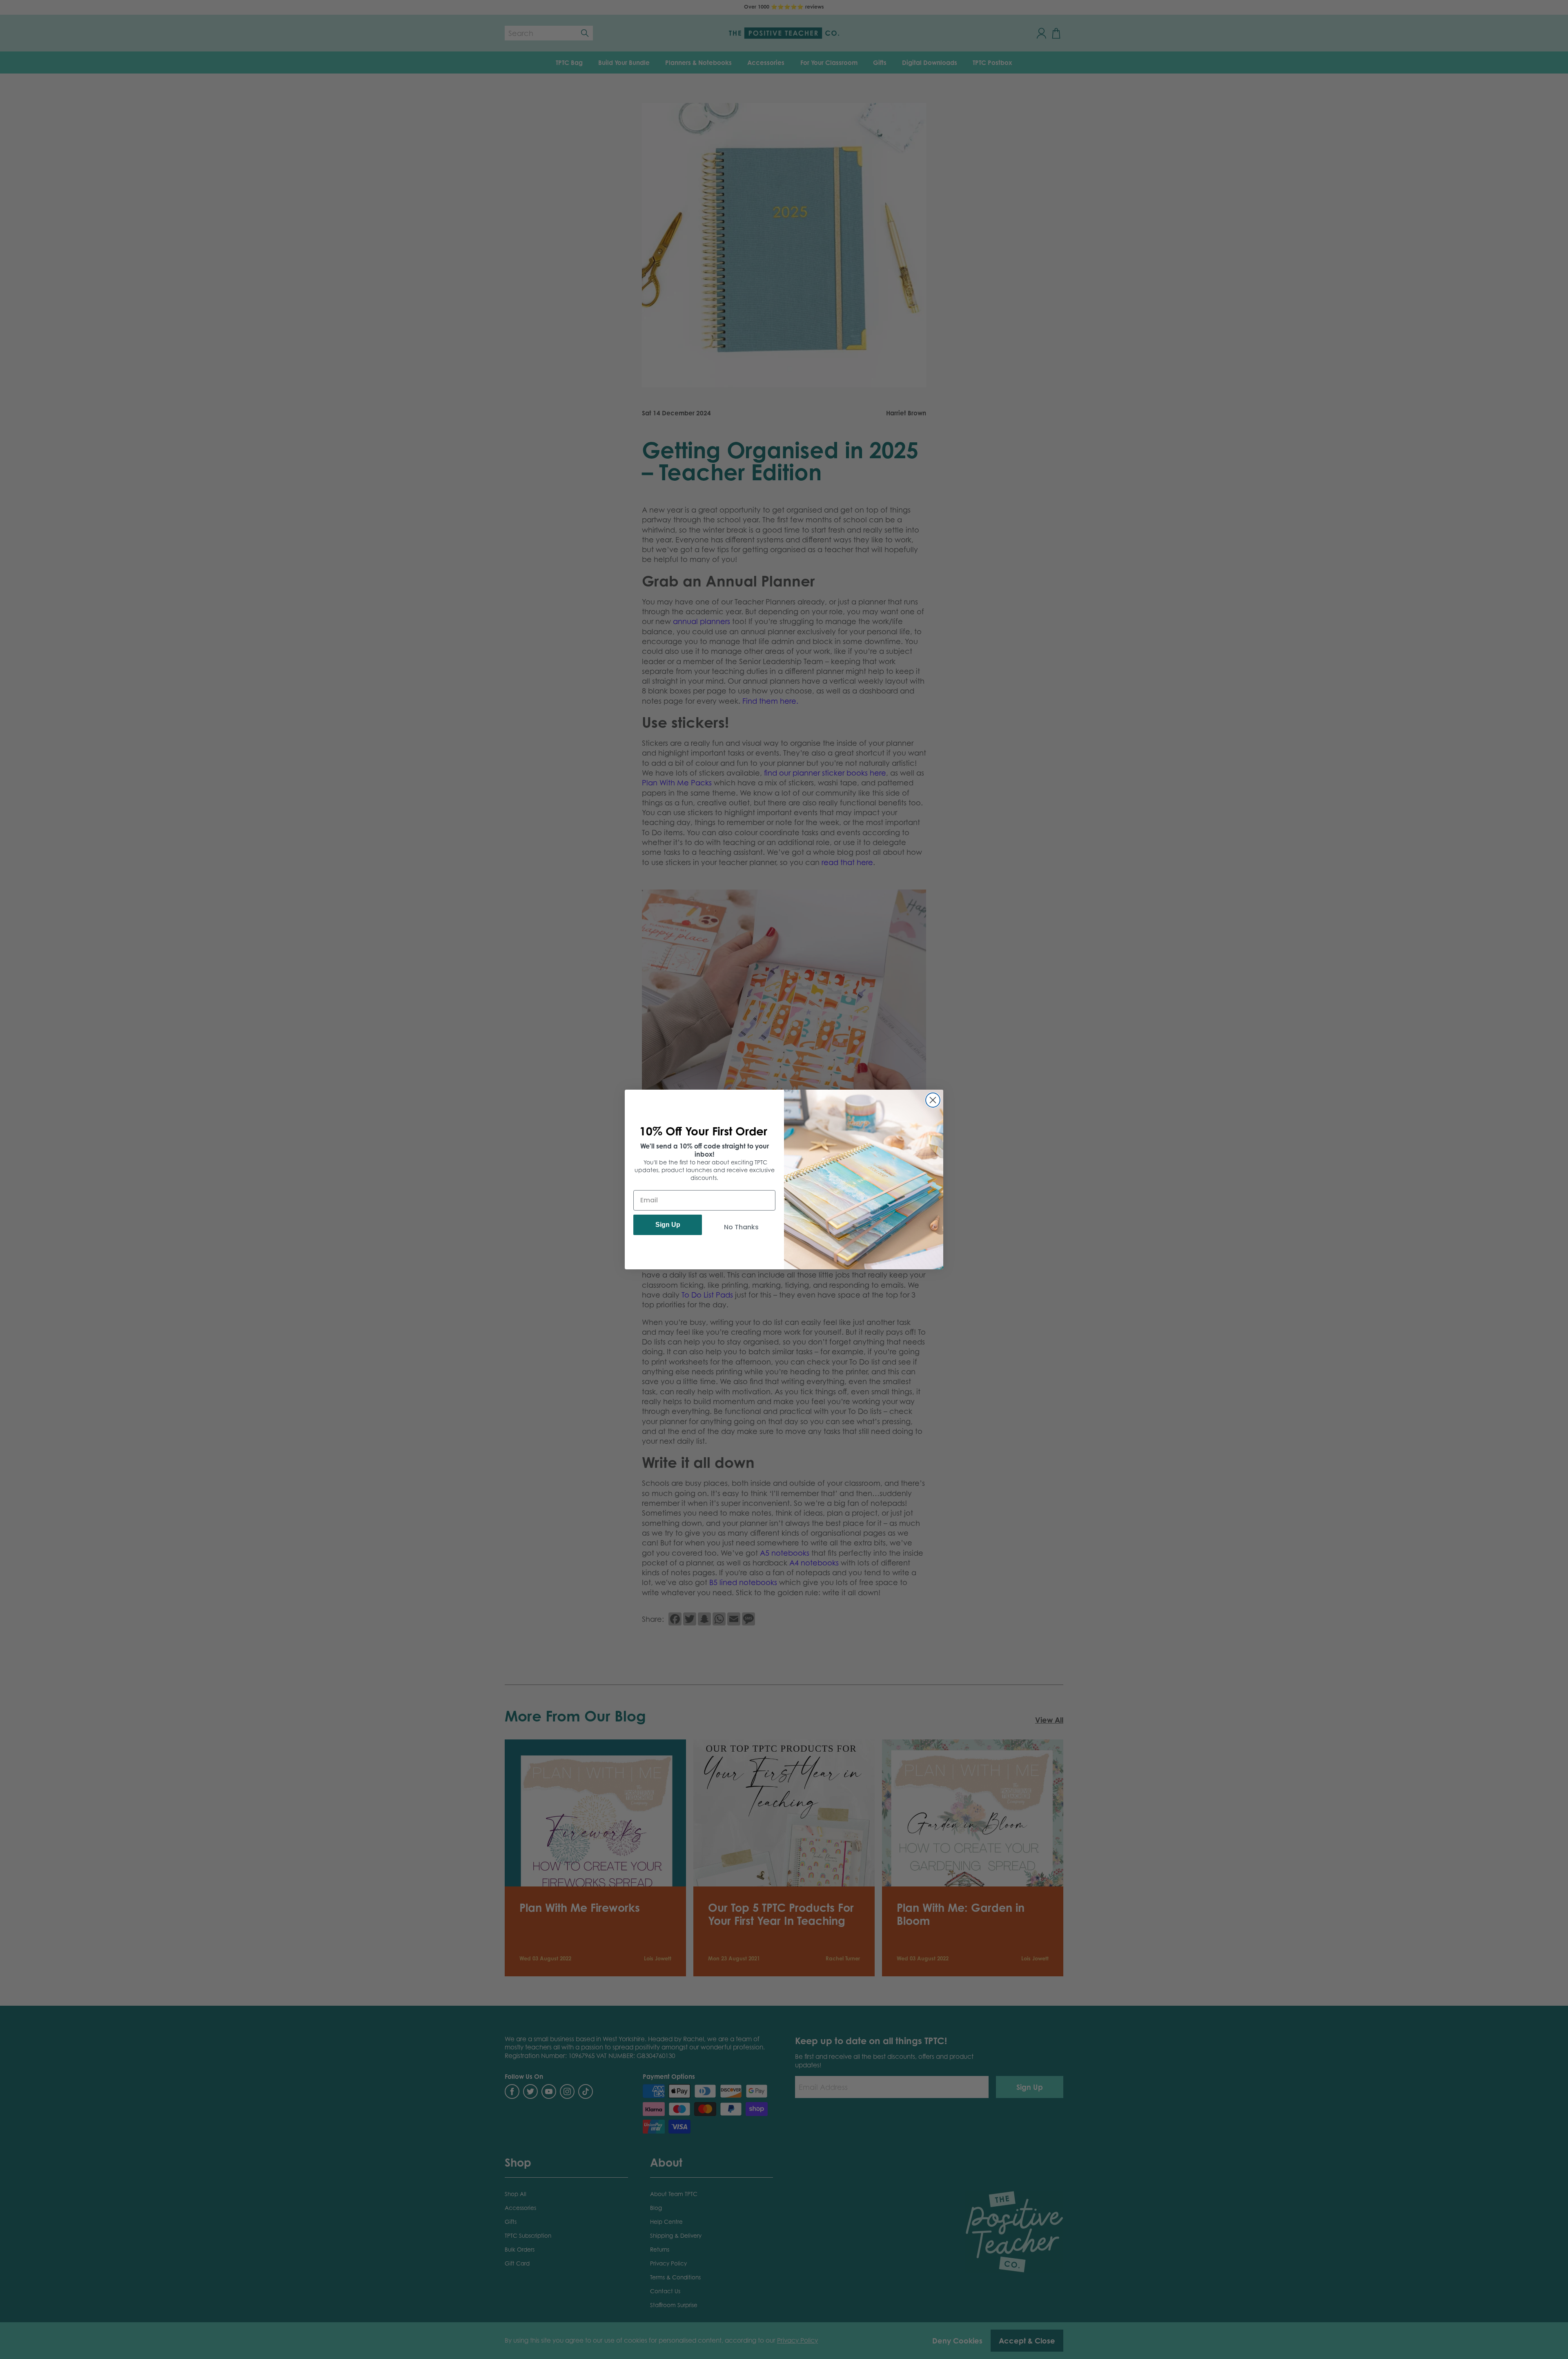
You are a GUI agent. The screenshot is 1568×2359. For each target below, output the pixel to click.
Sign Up (668, 1225)
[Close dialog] (933, 1100)
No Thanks (741, 1227)
